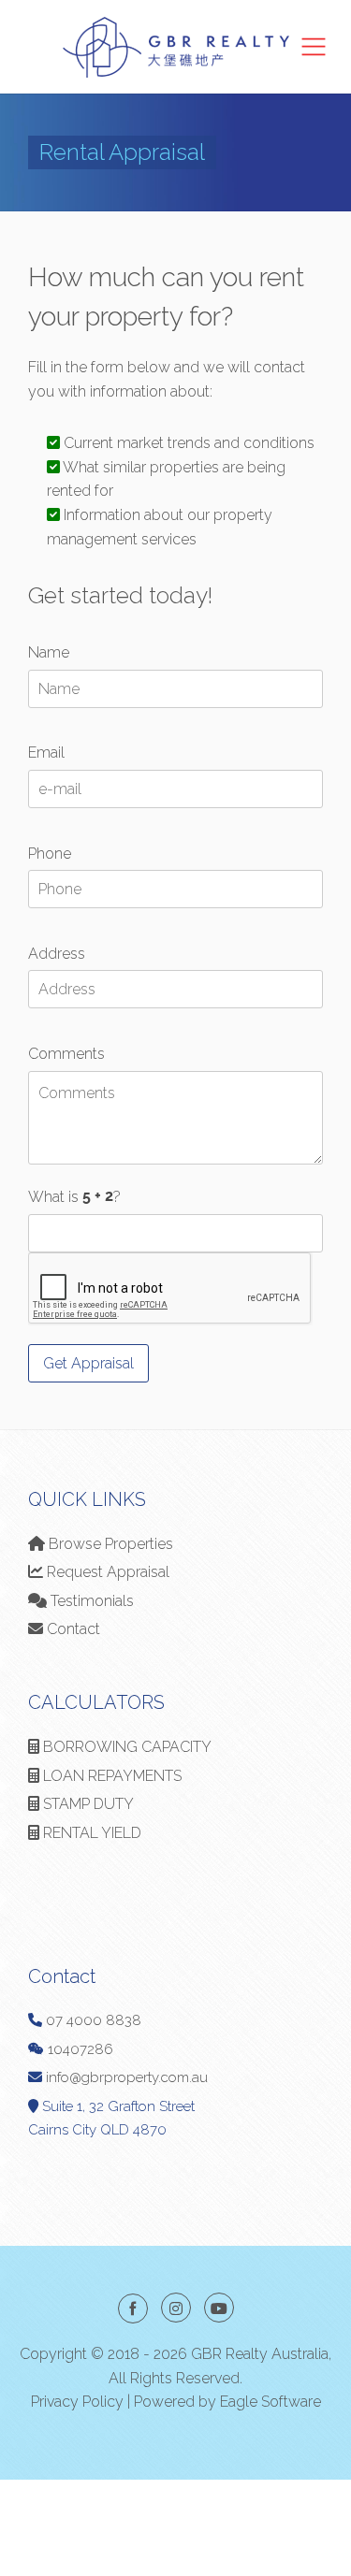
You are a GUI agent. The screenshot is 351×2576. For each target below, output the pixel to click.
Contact (72, 1629)
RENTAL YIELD (90, 1833)
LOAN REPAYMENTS (110, 1776)
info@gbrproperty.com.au (127, 2077)
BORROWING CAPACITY (125, 1747)
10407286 (79, 2049)
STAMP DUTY (87, 1804)
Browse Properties (109, 1544)
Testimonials (90, 1601)
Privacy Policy (77, 2402)
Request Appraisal (106, 1572)
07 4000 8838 (94, 2020)
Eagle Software (271, 2402)
